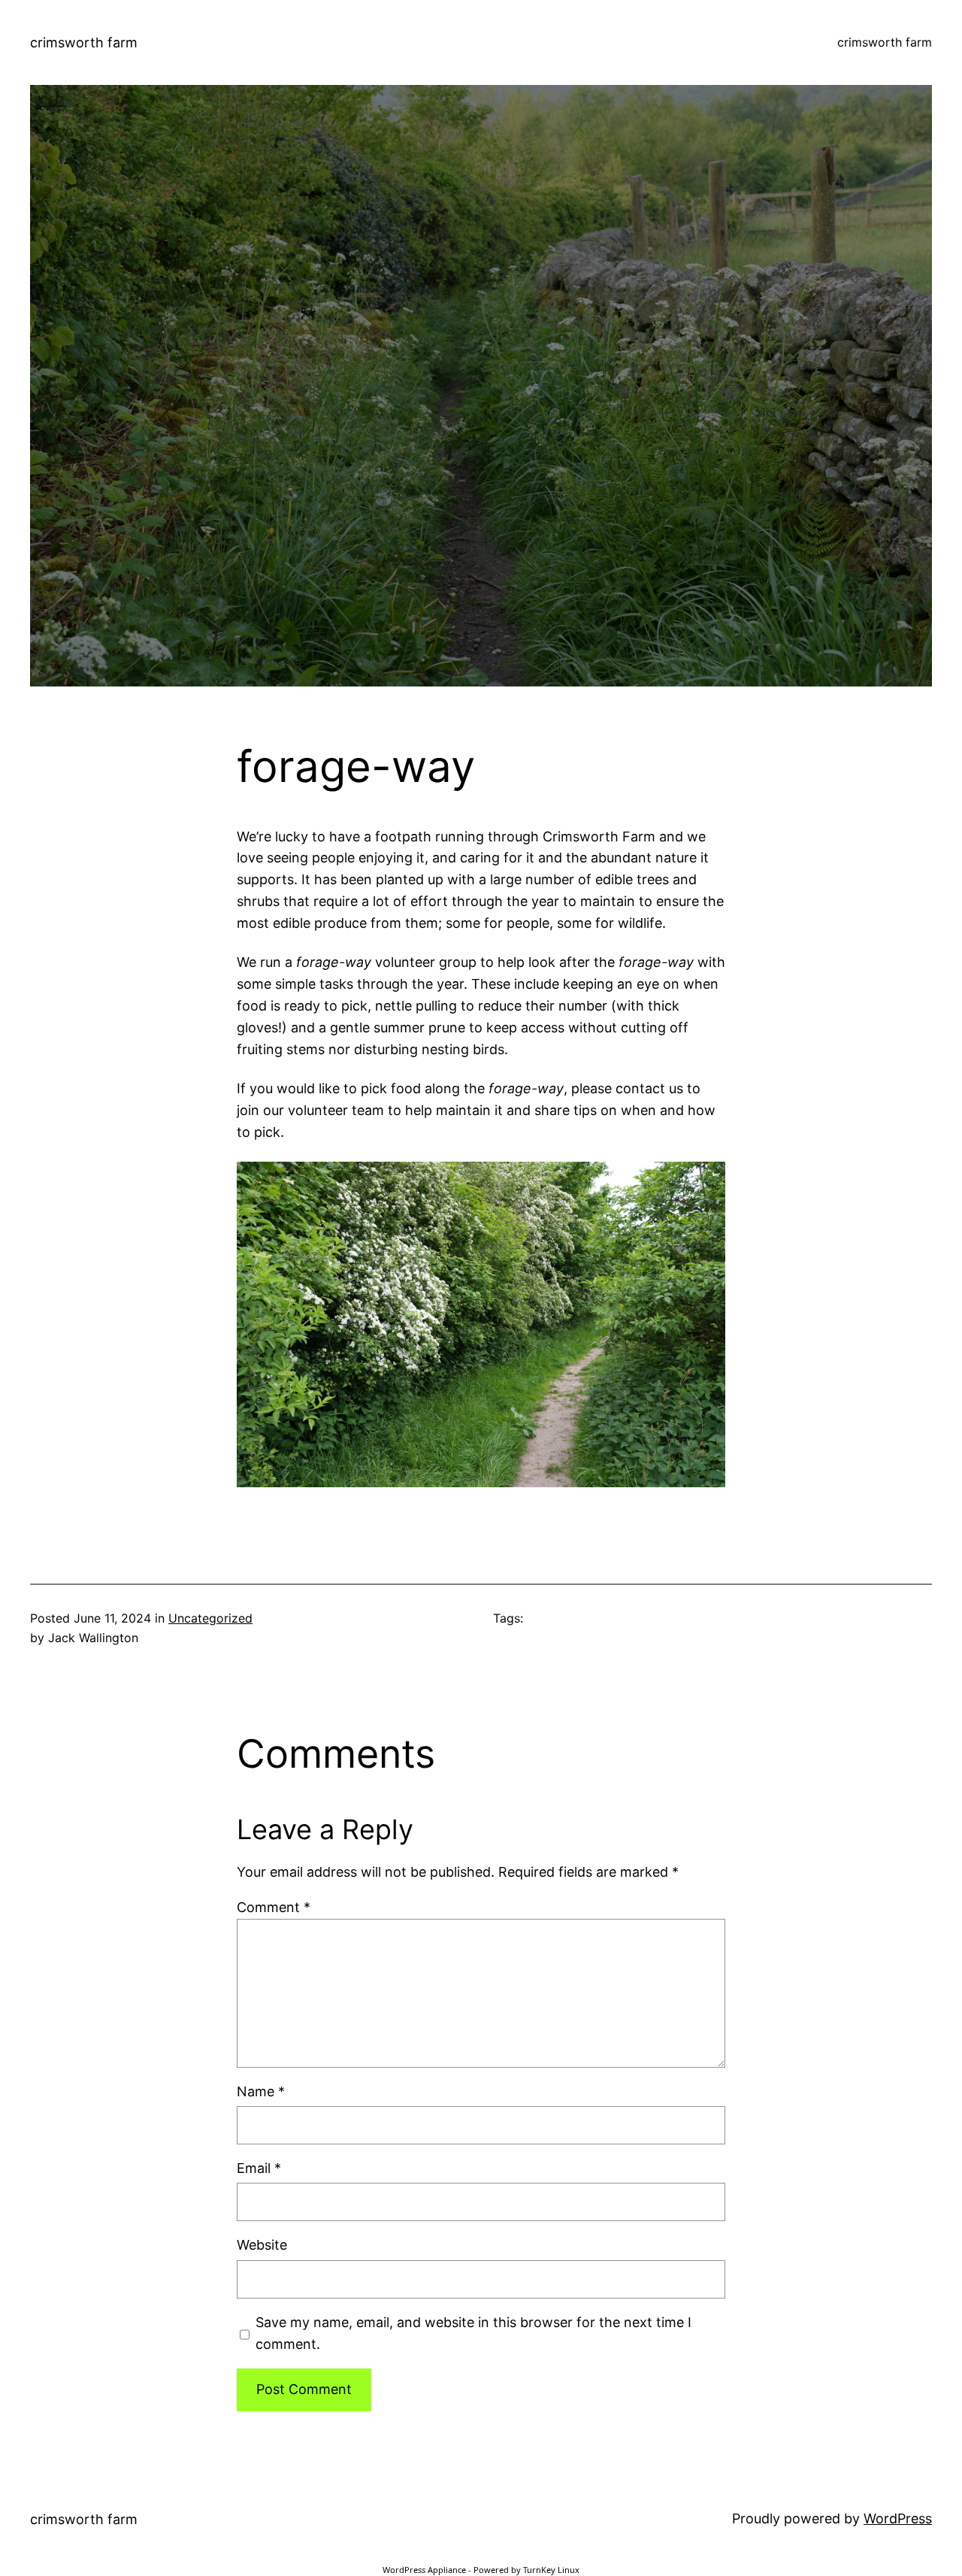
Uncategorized (210, 1618)
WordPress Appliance (424, 2570)
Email (259, 2168)
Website (262, 2245)
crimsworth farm (84, 42)
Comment (274, 1907)
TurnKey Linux (551, 2570)
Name (261, 2091)
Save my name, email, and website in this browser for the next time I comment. (473, 2333)
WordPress (898, 2518)
